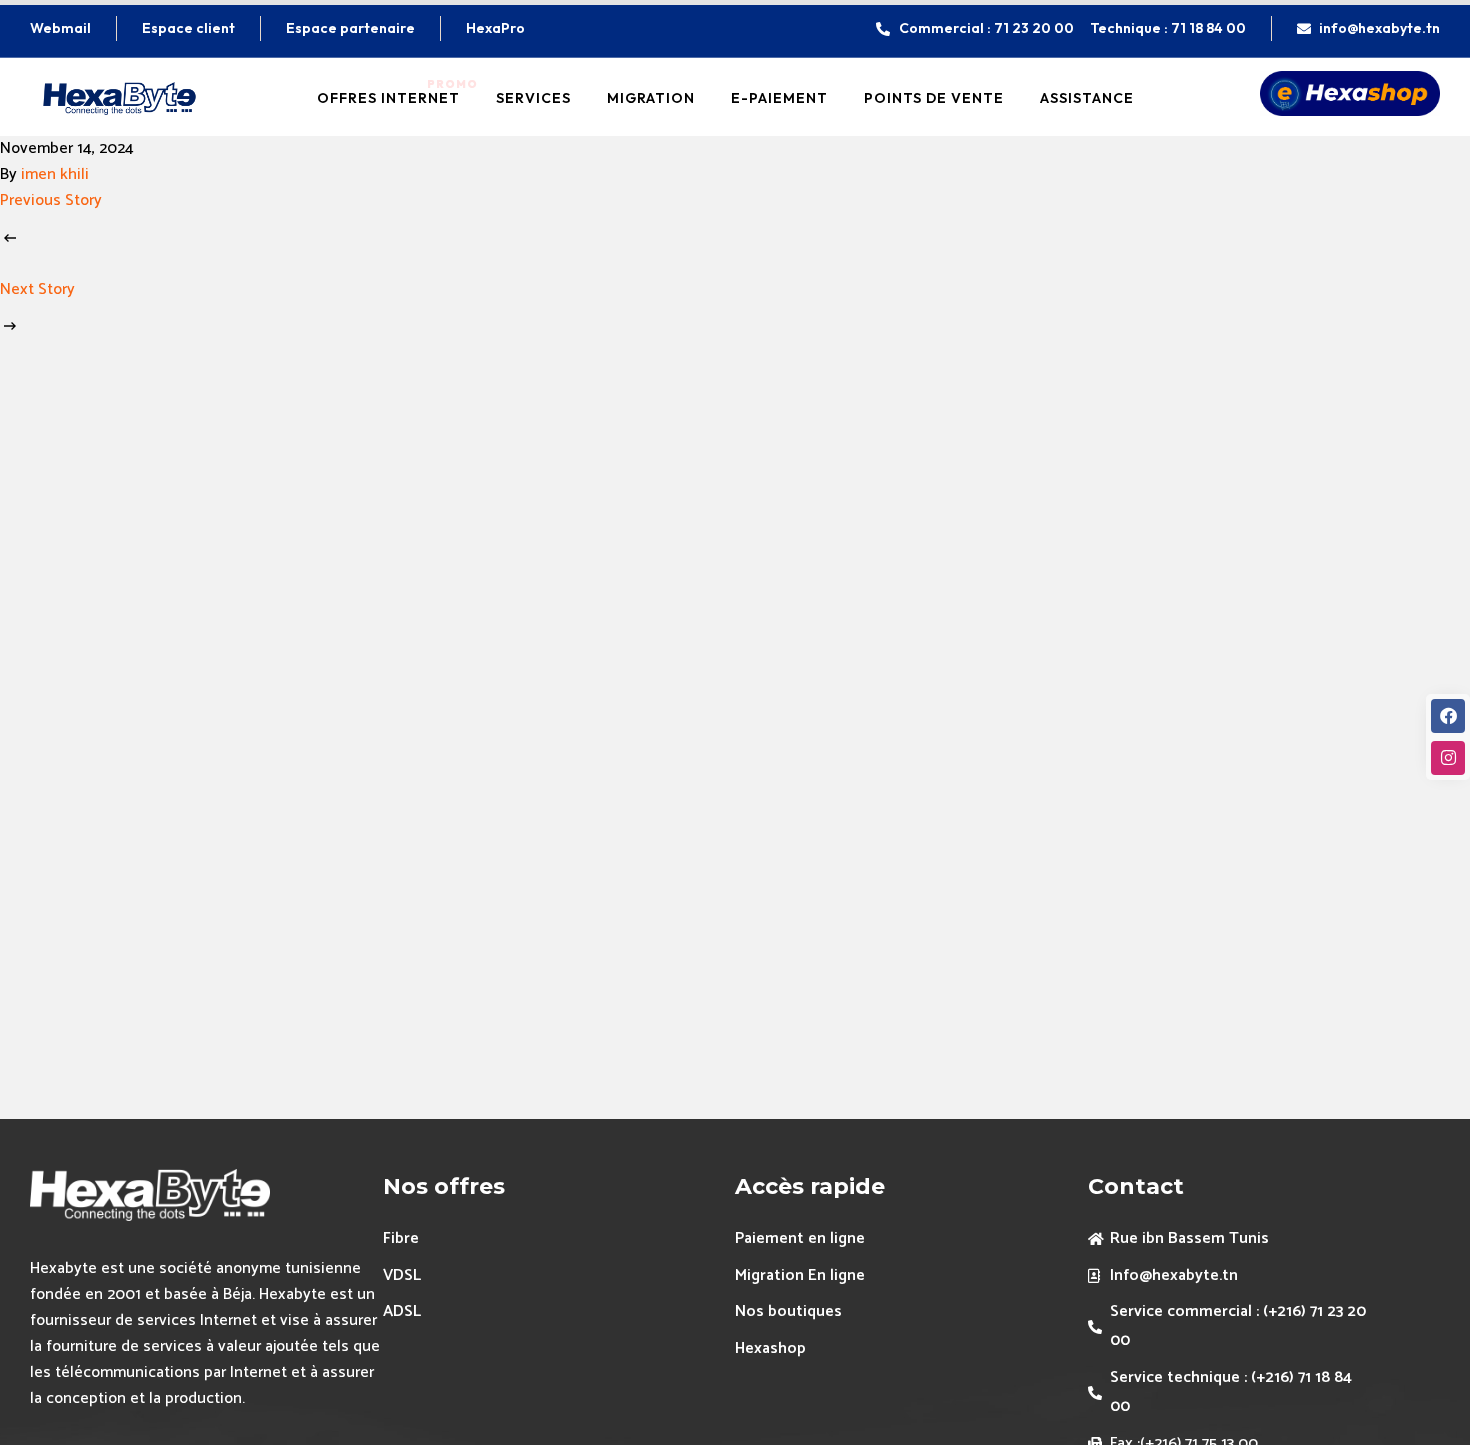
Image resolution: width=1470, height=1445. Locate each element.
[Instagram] (1448, 758)
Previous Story (51, 200)
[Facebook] (1448, 716)
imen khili (55, 174)
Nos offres (444, 1186)
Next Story (37, 289)
